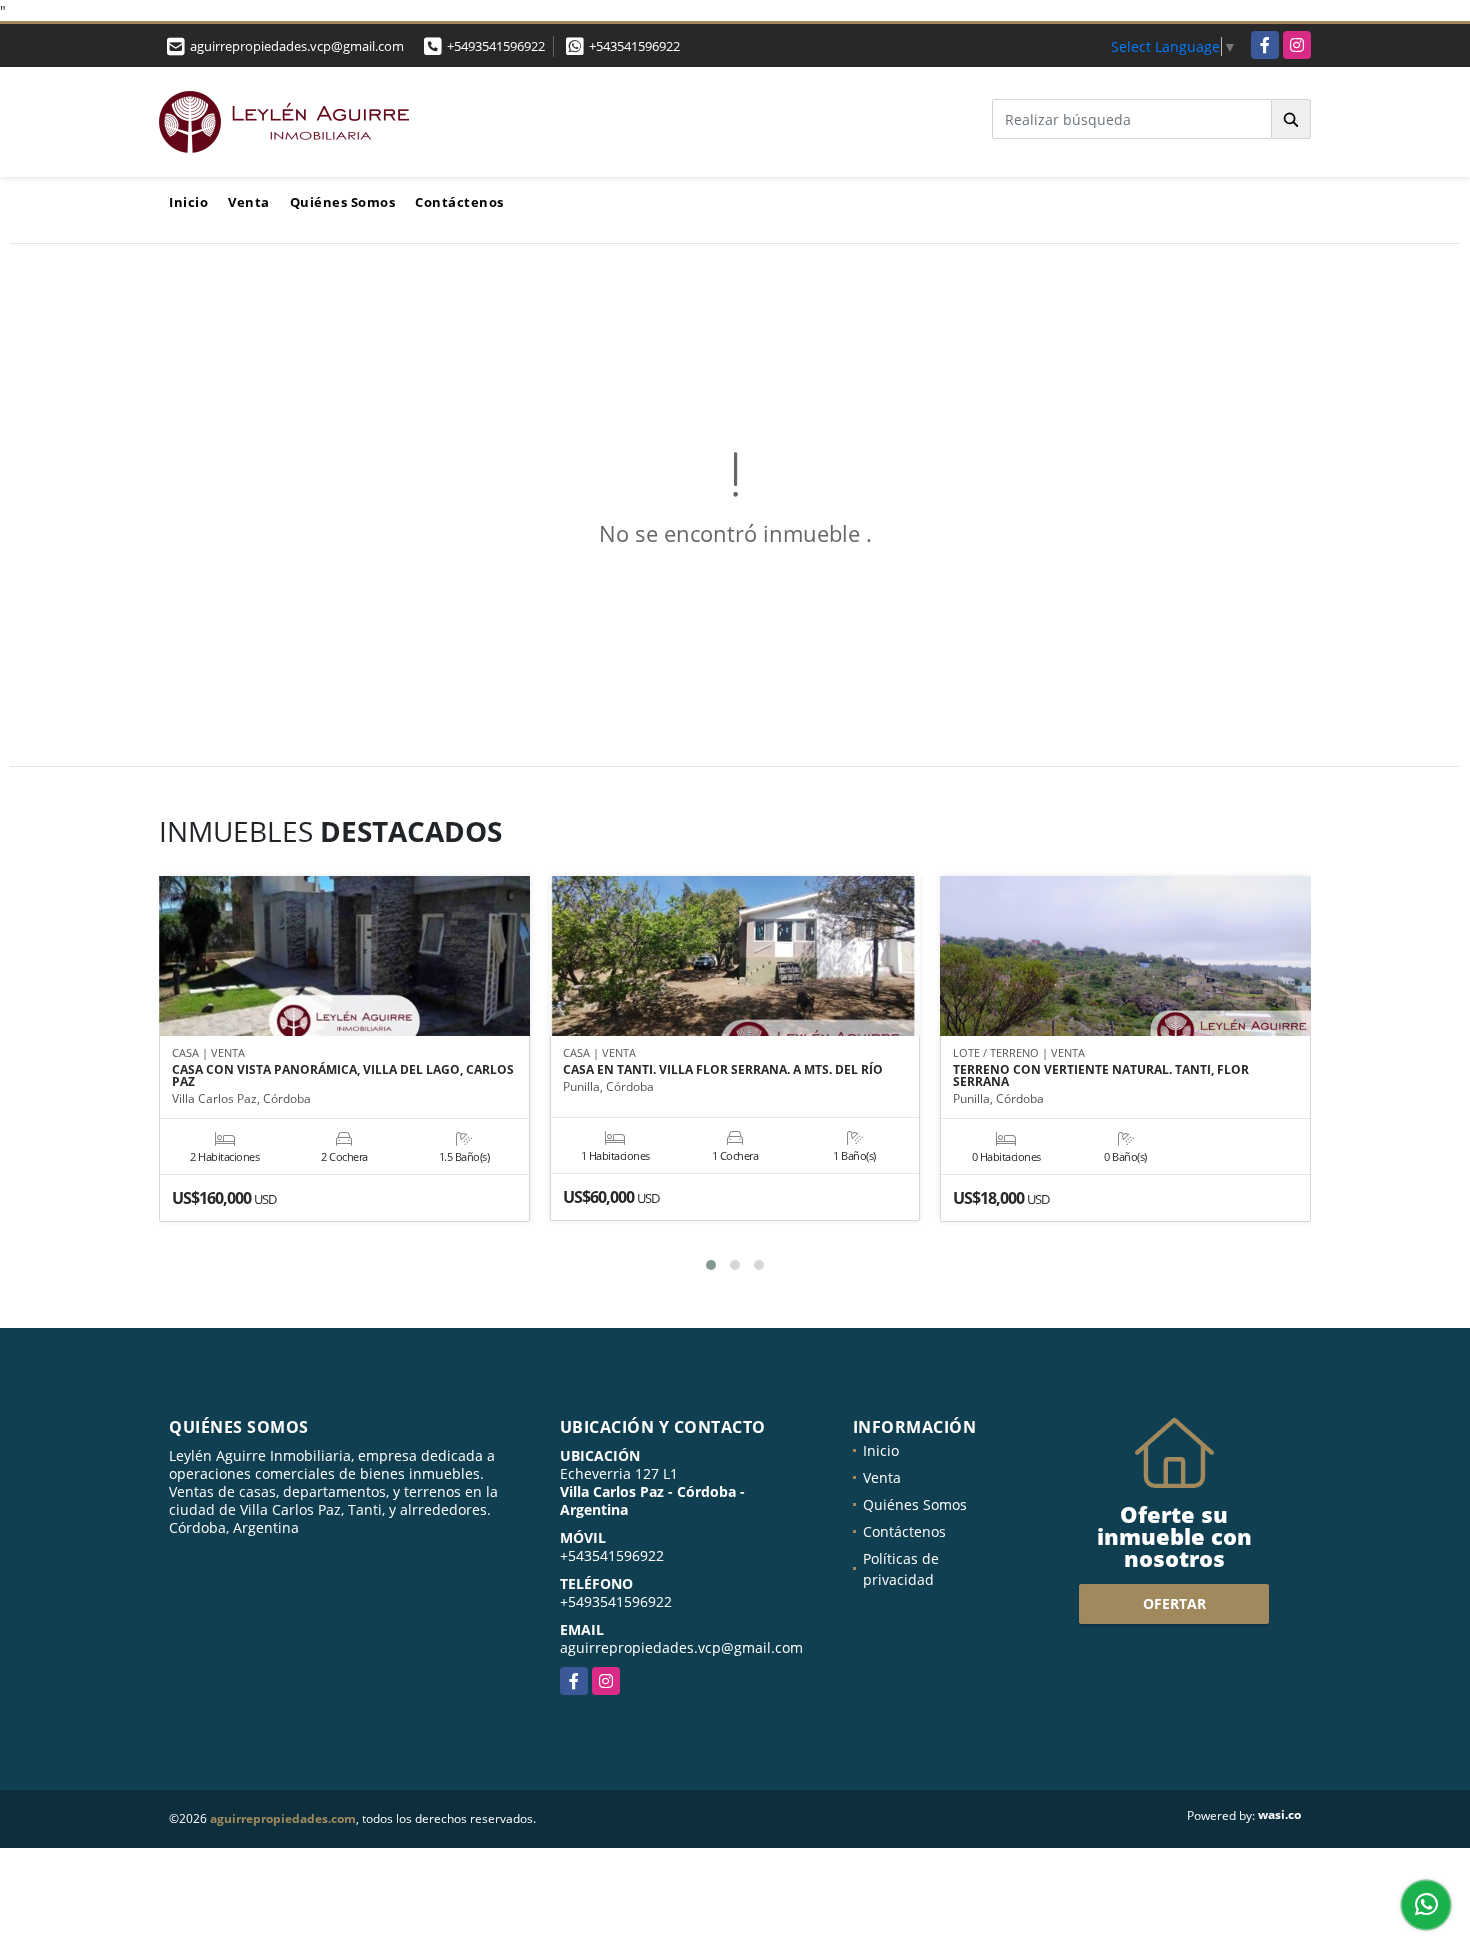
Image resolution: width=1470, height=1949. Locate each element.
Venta (249, 202)
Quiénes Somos (343, 202)
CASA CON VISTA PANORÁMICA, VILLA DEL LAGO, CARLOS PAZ (343, 1076)
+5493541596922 (496, 46)
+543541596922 (634, 46)
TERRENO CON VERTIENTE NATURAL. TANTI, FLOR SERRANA (1101, 1076)
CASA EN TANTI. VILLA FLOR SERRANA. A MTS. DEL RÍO (723, 1070)
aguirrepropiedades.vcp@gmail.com (681, 1647)
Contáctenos (459, 202)
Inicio (188, 202)
